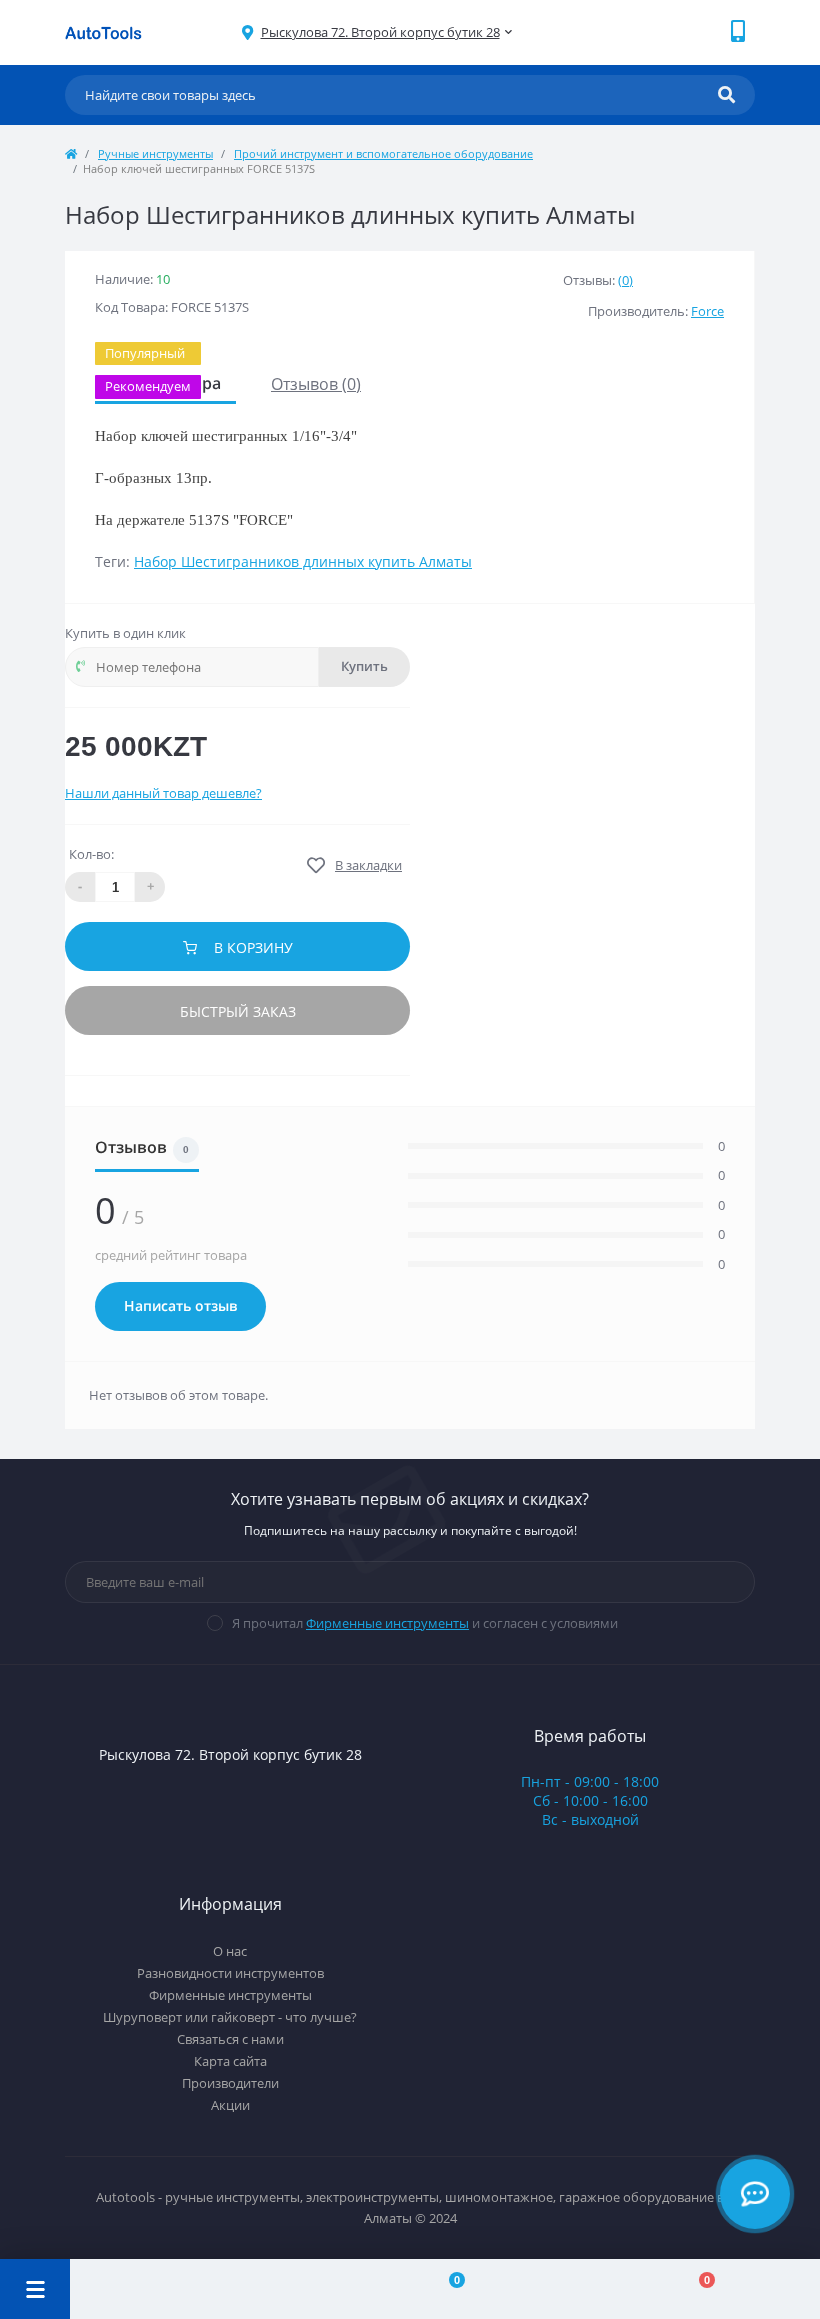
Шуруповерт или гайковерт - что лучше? (230, 2017)
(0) (625, 280)
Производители (230, 2083)
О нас (230, 1951)
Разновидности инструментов (230, 1973)
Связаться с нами (230, 2039)
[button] (380, 32)
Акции (230, 2105)
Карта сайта (230, 2061)
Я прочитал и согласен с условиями (425, 1623)
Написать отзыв (180, 1306)
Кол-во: (91, 854)
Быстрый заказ (238, 1011)
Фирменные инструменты (387, 1623)
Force (707, 311)
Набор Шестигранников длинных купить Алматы (303, 561)
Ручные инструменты (155, 153)
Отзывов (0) (316, 384)
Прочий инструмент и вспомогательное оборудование (383, 153)
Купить (364, 666)
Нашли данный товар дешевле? (163, 793)
